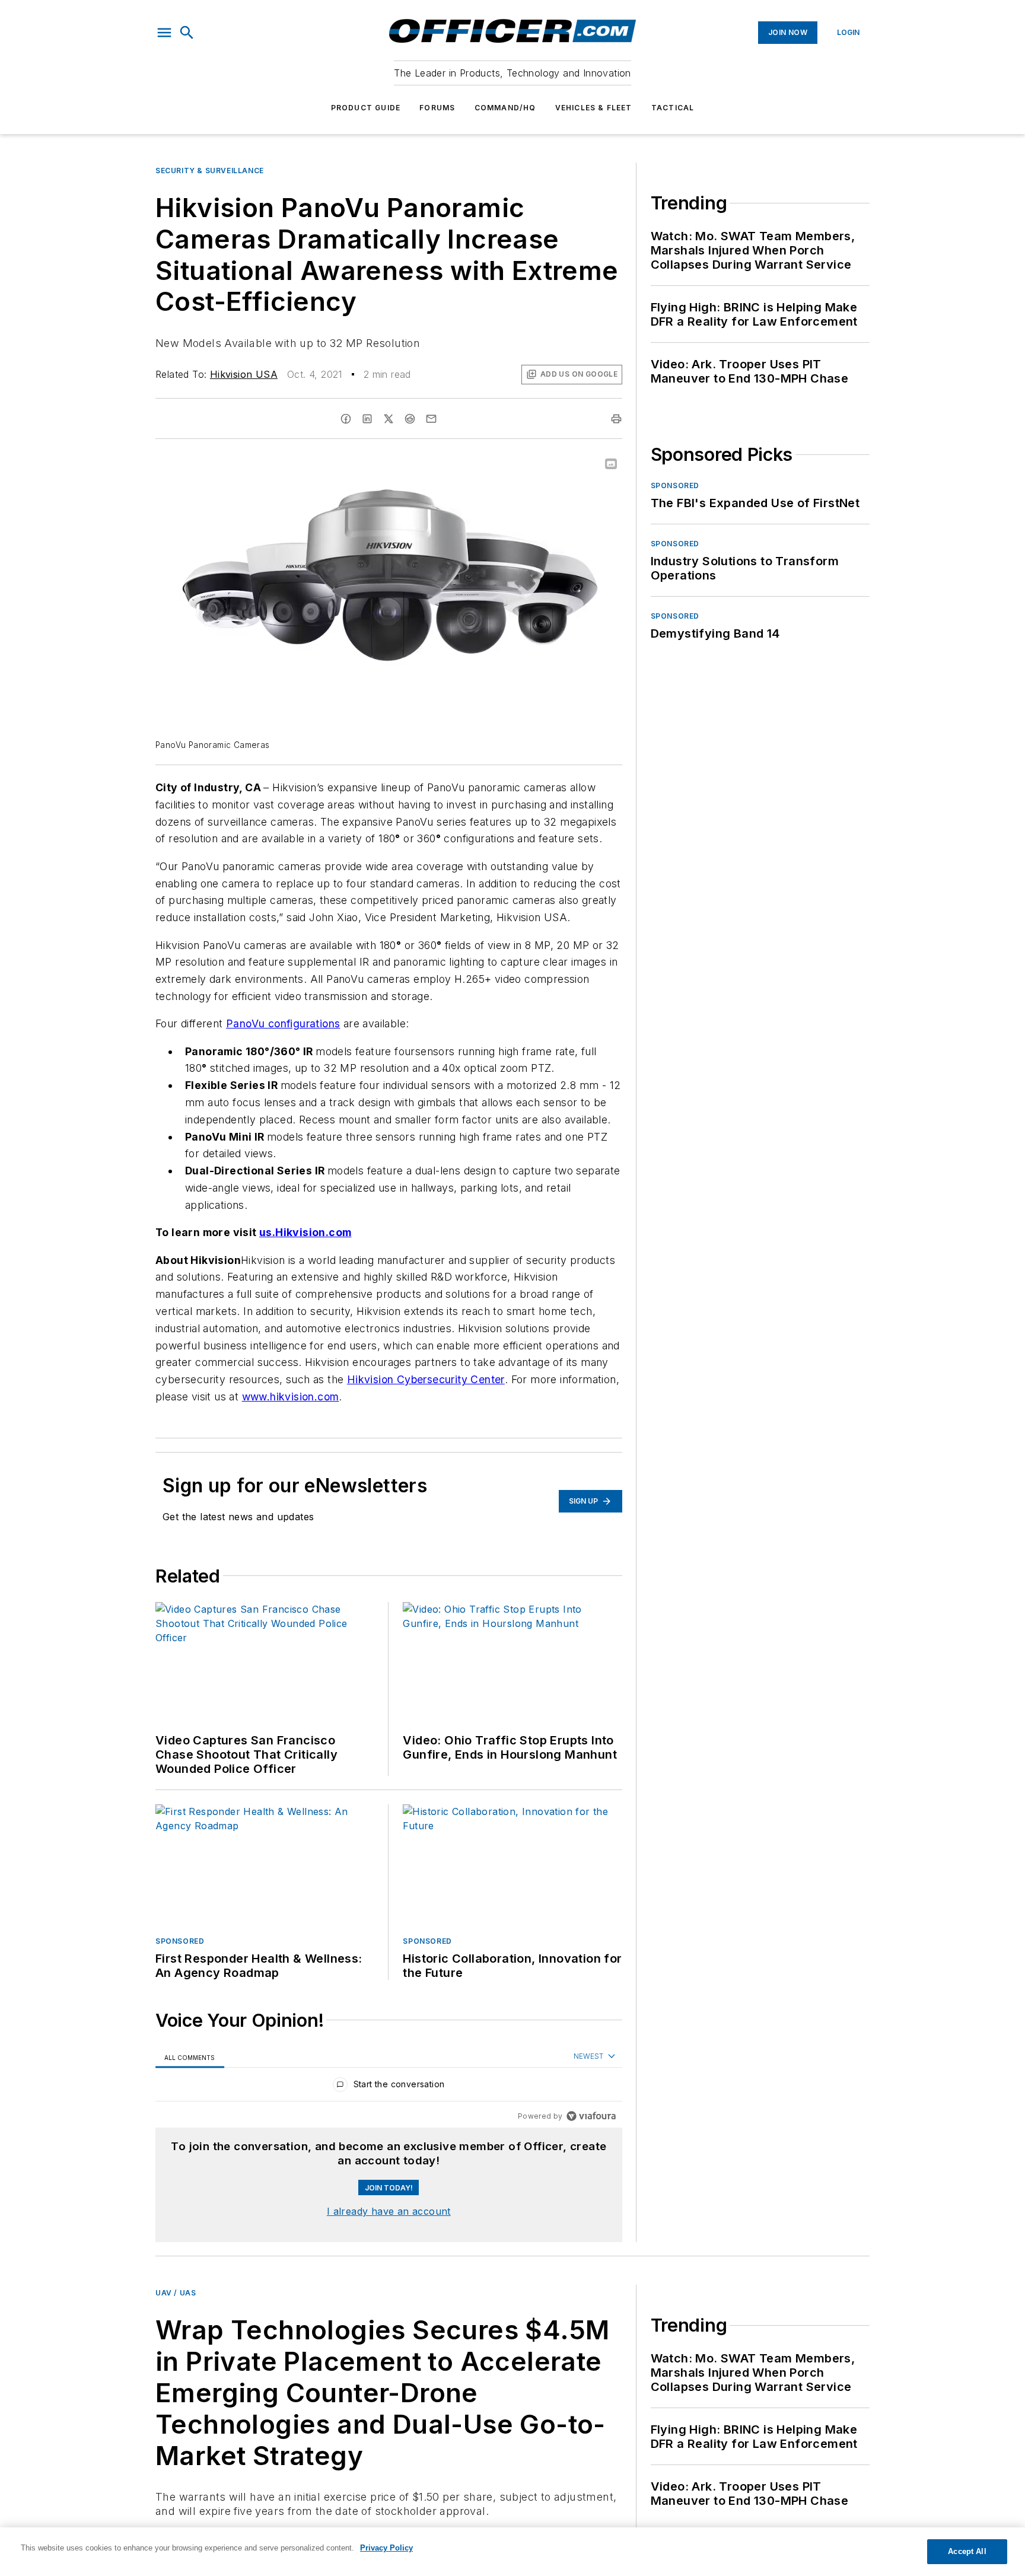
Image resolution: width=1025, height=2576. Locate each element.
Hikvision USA (244, 374)
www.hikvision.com (291, 1397)
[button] (164, 33)
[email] (431, 419)
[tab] (190, 2057)
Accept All (967, 2551)
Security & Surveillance (210, 171)
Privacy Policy (386, 2548)
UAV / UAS (176, 2293)
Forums (437, 108)
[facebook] (346, 419)
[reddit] (410, 419)
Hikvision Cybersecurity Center (426, 1379)
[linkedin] (367, 419)
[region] (389, 2087)
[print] (616, 419)
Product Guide (366, 108)
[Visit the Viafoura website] (591, 2116)
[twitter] (389, 419)
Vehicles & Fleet (594, 108)
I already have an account (389, 2211)
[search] (187, 33)
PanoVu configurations (283, 1023)
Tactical (673, 108)
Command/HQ (505, 108)
